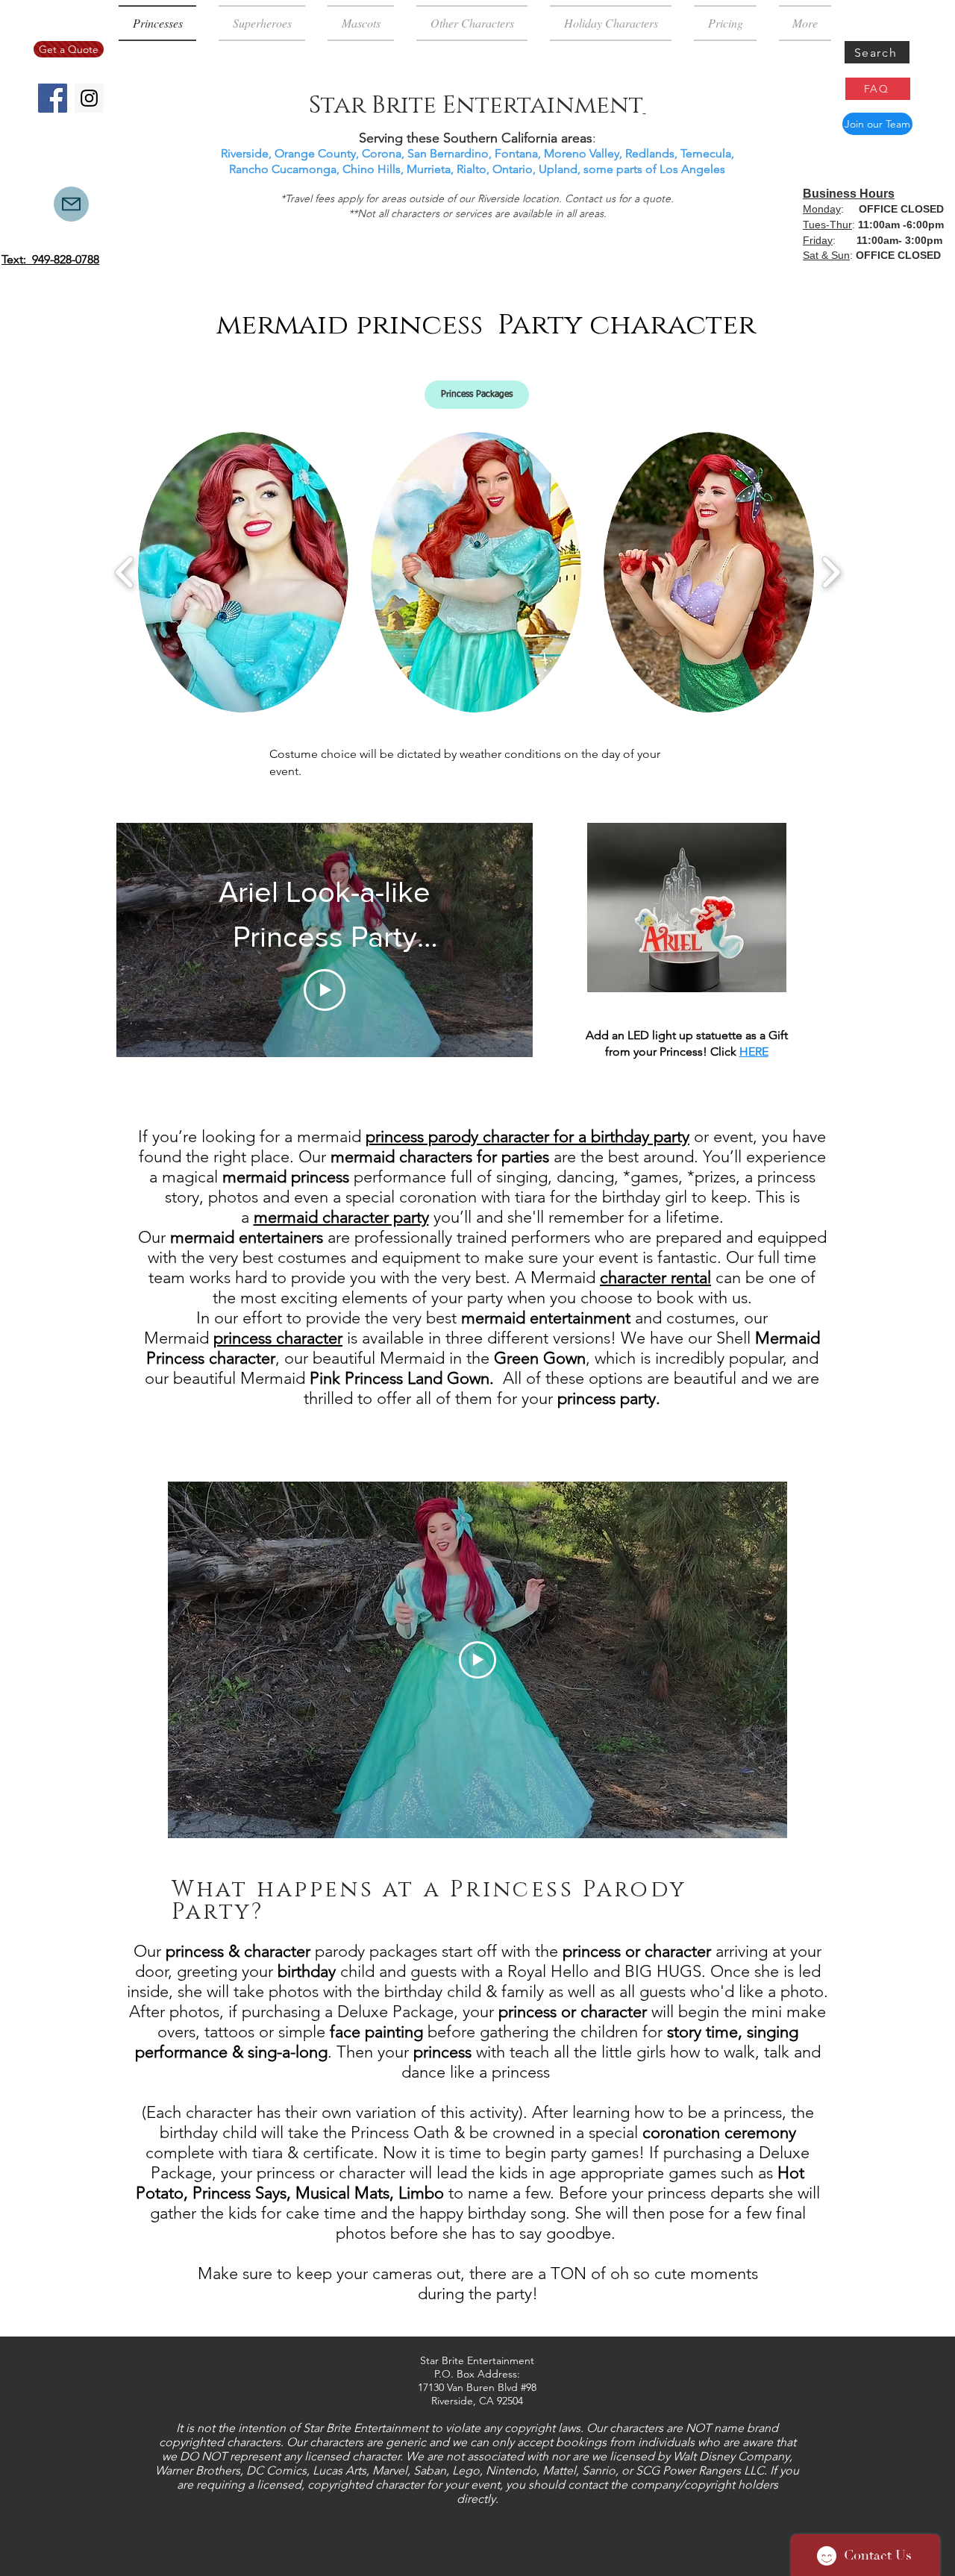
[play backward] (125, 572)
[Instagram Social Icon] (89, 98)
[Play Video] (325, 990)
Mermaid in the (483, 1358)
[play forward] (831, 572)
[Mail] (71, 204)
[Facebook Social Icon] (53, 98)
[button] (477, 395)
